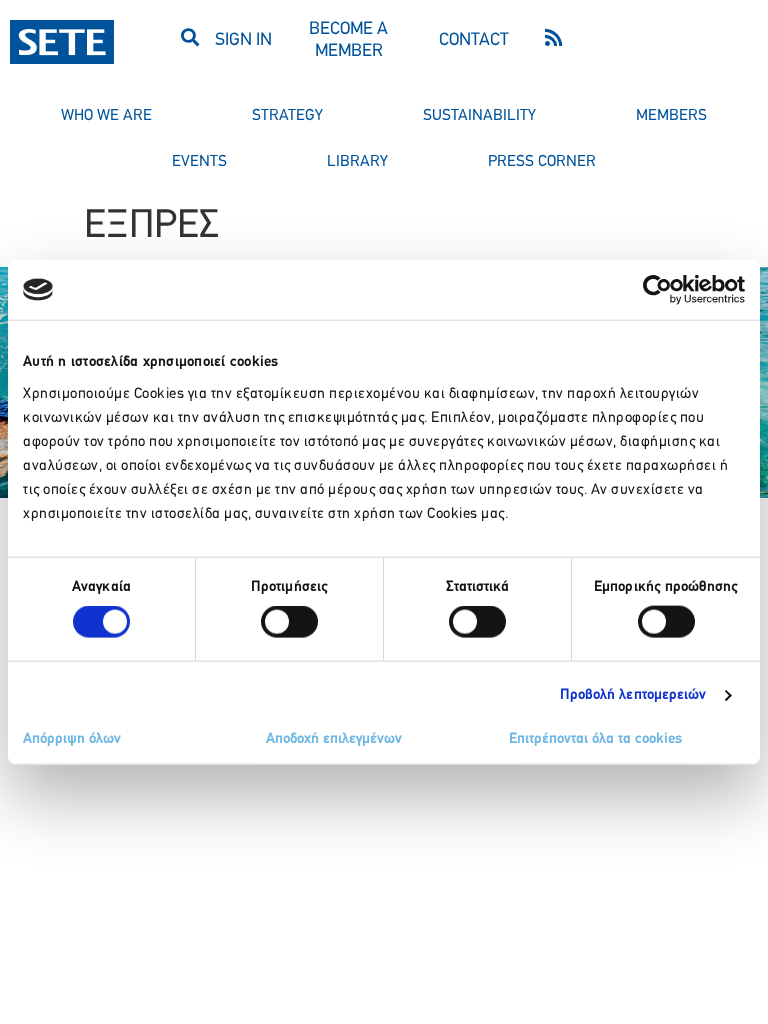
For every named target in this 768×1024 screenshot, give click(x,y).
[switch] (289, 622)
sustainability (479, 116)
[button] (190, 36)
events (199, 162)
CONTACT (474, 41)
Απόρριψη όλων (72, 738)
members (671, 116)
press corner (542, 162)
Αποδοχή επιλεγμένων (334, 738)
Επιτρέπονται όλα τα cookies (595, 738)
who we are (106, 116)
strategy (287, 116)
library (357, 162)
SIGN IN (243, 41)
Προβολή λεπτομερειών (633, 695)
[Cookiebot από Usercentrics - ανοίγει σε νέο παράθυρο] (657, 290)
